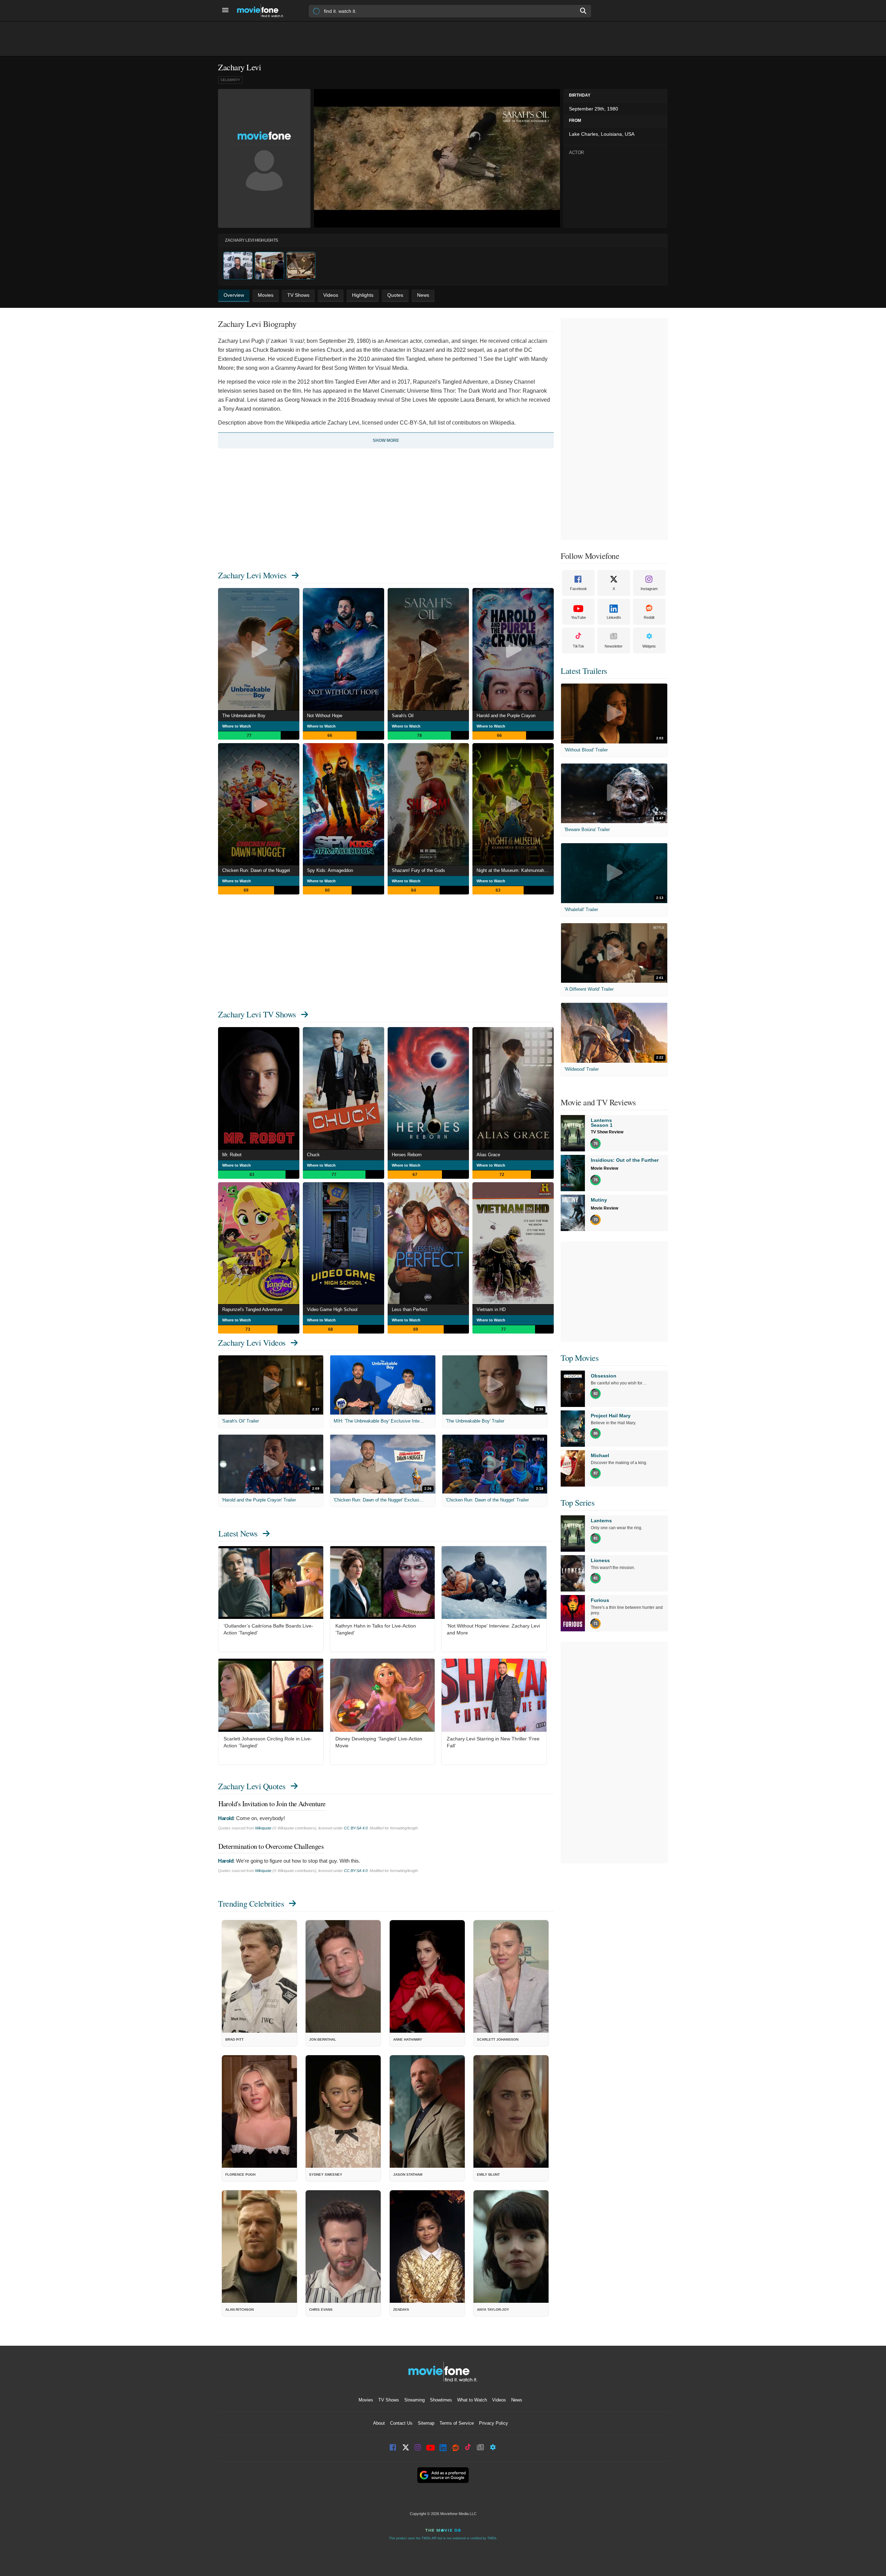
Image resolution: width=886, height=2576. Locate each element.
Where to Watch (237, 726)
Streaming (414, 2400)
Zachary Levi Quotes (252, 1786)
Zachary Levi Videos (252, 1343)
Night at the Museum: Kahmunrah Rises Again (515, 870)
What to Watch (472, 2400)
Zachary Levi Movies (252, 575)
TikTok (578, 646)
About (379, 2423)
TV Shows (389, 2400)
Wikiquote (263, 1828)
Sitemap (426, 2423)
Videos (499, 2400)
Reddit (649, 617)
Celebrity (230, 80)
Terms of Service (457, 2423)
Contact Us (401, 2423)
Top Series (577, 1503)
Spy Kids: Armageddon (330, 870)
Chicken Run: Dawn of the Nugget (256, 870)
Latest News (238, 1533)
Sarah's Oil (403, 716)
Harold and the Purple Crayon (506, 716)
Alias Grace (488, 1155)
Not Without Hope (325, 716)
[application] (437, 158)
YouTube (578, 617)
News (517, 2400)
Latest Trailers (584, 671)
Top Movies (580, 1358)
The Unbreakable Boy (244, 716)
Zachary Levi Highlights (252, 240)
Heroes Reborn (407, 1155)
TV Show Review (607, 1132)
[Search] (584, 11)
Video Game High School (332, 1309)
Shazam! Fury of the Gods (418, 870)
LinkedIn (614, 617)
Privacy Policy (494, 2423)
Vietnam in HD (491, 1309)
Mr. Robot (232, 1155)
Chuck (313, 1155)
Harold (226, 1818)
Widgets (649, 646)
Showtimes (441, 2400)
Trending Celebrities (251, 1904)
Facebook (578, 589)
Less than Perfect (410, 1309)
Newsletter (614, 646)
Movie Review (604, 1168)
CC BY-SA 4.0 (356, 1828)
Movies (366, 2400)
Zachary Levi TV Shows (257, 1014)
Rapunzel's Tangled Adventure (252, 1309)
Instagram (649, 589)
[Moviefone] (263, 11)
